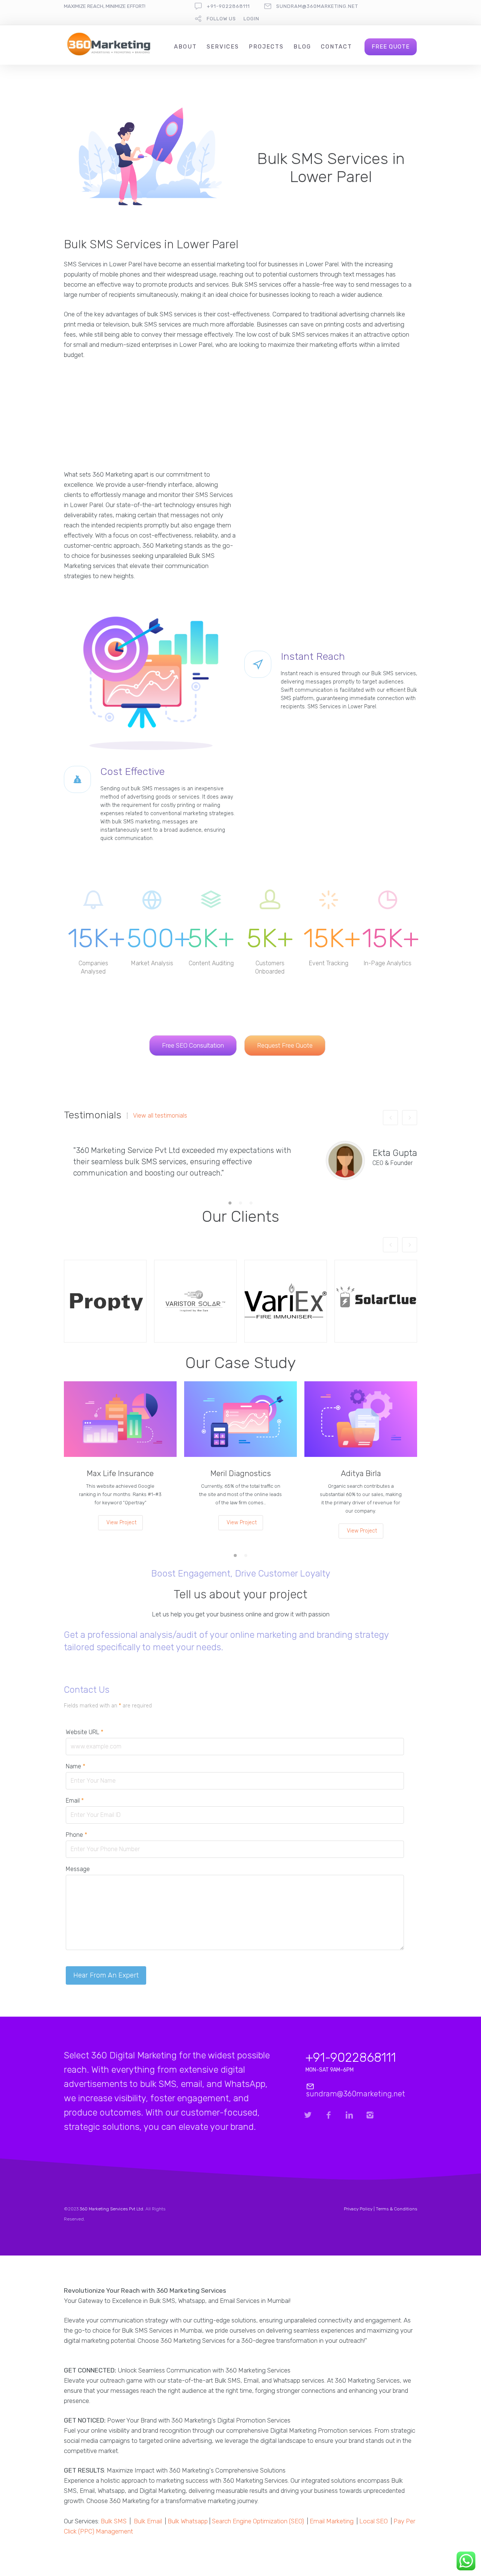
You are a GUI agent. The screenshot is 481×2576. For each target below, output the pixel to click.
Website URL (85, 1732)
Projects (266, 47)
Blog (302, 47)
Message (78, 1869)
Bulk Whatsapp (188, 2521)
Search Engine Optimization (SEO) (258, 2521)
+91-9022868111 (228, 6)
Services (223, 47)
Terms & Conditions (396, 2209)
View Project (121, 1523)
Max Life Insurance (120, 1473)
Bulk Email (148, 2521)
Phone (76, 1835)
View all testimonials (160, 1116)
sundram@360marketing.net (317, 6)
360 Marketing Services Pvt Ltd (111, 2209)
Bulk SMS (114, 2521)
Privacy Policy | (360, 2209)
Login (251, 19)
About (185, 47)
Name (76, 1766)
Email (75, 1801)
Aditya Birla (361, 1473)
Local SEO (374, 2521)
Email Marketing (332, 2521)
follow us (221, 19)
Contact (337, 47)
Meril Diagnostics (241, 1473)
